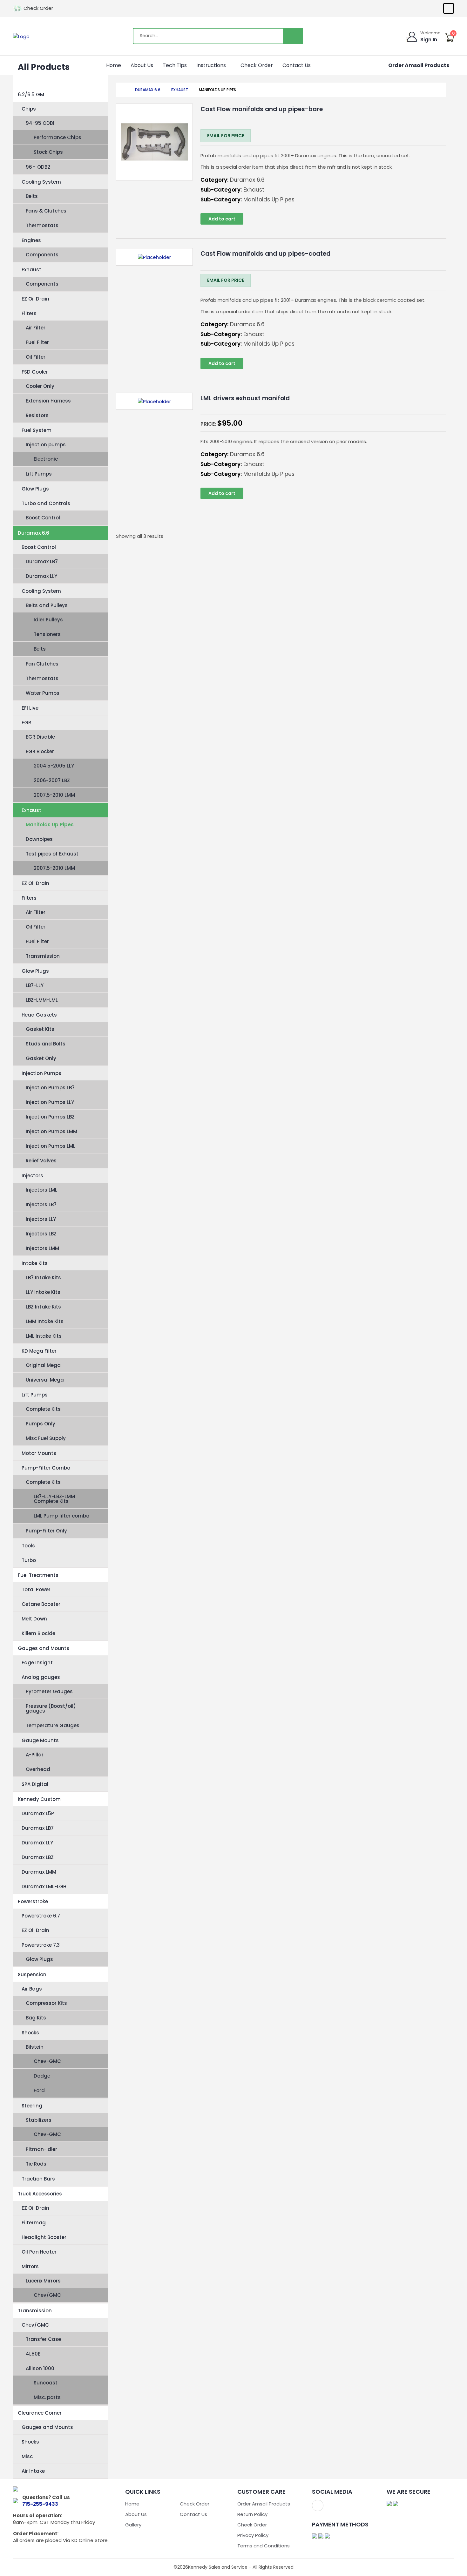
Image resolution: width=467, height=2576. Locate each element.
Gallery (133, 2525)
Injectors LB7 (41, 1204)
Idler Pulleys (48, 620)
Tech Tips (175, 65)
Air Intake (33, 2471)
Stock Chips (48, 152)
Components (42, 255)
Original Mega (43, 1365)
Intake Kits (35, 1263)
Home (114, 65)
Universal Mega (45, 1380)
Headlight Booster (44, 2237)
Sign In (429, 40)
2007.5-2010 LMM (54, 795)
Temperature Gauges (53, 1725)
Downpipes (39, 839)
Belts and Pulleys (47, 605)
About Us (142, 65)
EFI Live (30, 708)
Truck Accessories (40, 2194)
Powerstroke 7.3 (41, 1945)
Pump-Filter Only (46, 1531)
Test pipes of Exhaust (52, 854)
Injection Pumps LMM (51, 1131)
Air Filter (36, 328)
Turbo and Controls (46, 503)
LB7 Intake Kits (43, 1278)
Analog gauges (41, 1677)
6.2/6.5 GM (31, 95)
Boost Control (43, 518)
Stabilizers (39, 2120)
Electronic (46, 459)
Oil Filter (36, 357)
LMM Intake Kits (45, 1321)
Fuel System (37, 430)
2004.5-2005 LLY (54, 766)
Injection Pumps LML (51, 1146)
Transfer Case (43, 2339)
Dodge (42, 2076)
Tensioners (47, 634)
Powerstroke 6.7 (41, 1916)
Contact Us (297, 65)
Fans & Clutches (46, 211)
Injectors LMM (42, 1248)
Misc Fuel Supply (46, 1438)
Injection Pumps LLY (50, 1102)
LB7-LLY (35, 985)
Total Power (36, 1589)
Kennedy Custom (39, 1799)
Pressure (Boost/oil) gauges (51, 1708)
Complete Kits (43, 1409)
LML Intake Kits (44, 1336)
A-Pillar (35, 1755)
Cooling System (41, 182)
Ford (39, 2090)
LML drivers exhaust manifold (245, 398)
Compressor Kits (46, 2003)
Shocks (30, 2033)
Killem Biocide (38, 1633)
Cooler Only (40, 386)
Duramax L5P (38, 1813)
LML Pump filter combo (61, 1516)
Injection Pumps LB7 (50, 1088)
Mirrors (30, 2266)
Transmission (43, 956)
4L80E (33, 2354)
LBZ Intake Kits (43, 1307)
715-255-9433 (40, 2504)
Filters (29, 313)
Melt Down (34, 1619)
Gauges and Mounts (44, 1648)
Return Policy (252, 2514)
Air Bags (32, 1989)
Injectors (32, 1176)
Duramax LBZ (38, 1857)
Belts (32, 196)
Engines (31, 240)
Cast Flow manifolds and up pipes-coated (265, 254)
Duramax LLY (41, 576)
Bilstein (35, 2047)
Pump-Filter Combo (46, 1468)
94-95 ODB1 (40, 123)
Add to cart (222, 219)
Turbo (29, 1560)
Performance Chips (58, 137)
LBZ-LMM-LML (42, 1000)
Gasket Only (41, 1058)
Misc (27, 2456)
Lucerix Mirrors (43, 2281)
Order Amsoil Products (419, 65)
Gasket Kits (40, 1029)
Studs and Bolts (46, 1044)
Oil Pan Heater (39, 2252)
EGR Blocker (40, 751)
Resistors (37, 415)
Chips (29, 109)
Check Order (38, 8)
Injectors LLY (41, 1219)
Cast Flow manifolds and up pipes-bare (262, 109)
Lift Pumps (39, 474)
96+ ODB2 (38, 167)
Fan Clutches (42, 664)
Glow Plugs (35, 489)
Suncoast (46, 2383)
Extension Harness (48, 401)
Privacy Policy (253, 2535)
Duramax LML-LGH (44, 1886)
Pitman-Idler (41, 2149)
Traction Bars (38, 2179)
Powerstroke (33, 1901)
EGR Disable (40, 737)
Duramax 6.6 (34, 533)
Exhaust (31, 270)
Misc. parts (47, 2397)
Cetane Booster (41, 1604)
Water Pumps (43, 693)
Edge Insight (37, 1663)
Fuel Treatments (38, 1575)
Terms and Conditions (264, 2546)
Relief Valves (41, 1161)
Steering (32, 2106)
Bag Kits (36, 2018)
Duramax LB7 (42, 561)
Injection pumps (46, 445)
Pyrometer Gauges (49, 1691)
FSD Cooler (35, 372)
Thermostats (42, 225)
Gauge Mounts (40, 1740)
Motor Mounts (39, 1453)
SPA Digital (35, 1784)
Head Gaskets (39, 1015)
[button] (228, 65)
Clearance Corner (40, 2413)
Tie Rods (36, 2164)
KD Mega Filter (39, 1351)
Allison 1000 (40, 2368)
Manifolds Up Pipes (50, 825)
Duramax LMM (39, 1872)
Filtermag (34, 2223)
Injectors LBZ (41, 1234)
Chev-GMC (47, 2061)
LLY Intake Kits (43, 1292)
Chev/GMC (47, 2295)
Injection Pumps (41, 1073)
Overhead (38, 1769)
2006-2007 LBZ (52, 780)
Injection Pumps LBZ (50, 1117)
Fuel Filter (37, 342)
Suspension (32, 1974)
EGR (26, 723)
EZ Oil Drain (35, 299)
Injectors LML (41, 1190)
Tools (28, 1546)
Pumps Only (41, 1424)
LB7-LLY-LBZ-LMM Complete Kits (54, 1499)
